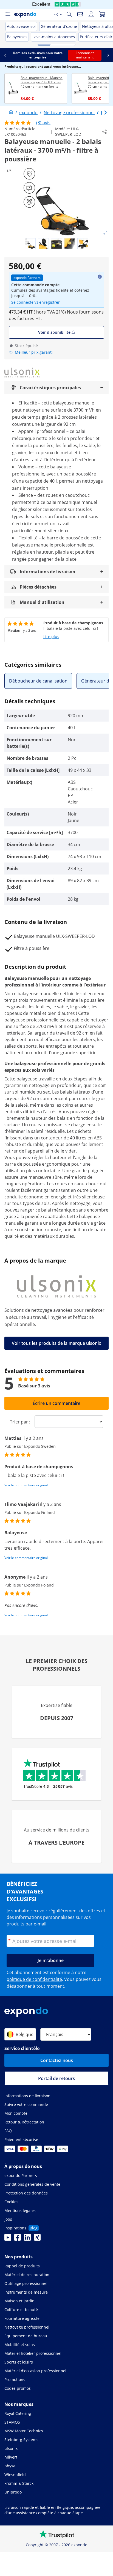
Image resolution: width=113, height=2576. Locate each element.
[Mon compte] (91, 14)
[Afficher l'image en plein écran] (105, 233)
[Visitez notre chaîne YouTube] (8, 2239)
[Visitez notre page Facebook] (18, 2239)
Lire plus (51, 636)
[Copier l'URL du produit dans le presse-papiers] (104, 132)
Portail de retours (56, 2078)
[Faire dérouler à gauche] (5, 55)
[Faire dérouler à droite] (108, 55)
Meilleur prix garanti (34, 352)
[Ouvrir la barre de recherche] (69, 14)
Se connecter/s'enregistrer (36, 302)
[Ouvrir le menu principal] (8, 14)
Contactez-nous (57, 2060)
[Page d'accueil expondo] (11, 113)
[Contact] (80, 14)
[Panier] (102, 14)
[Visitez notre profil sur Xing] (37, 2239)
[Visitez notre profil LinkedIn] (27, 2239)
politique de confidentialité (34, 1979)
